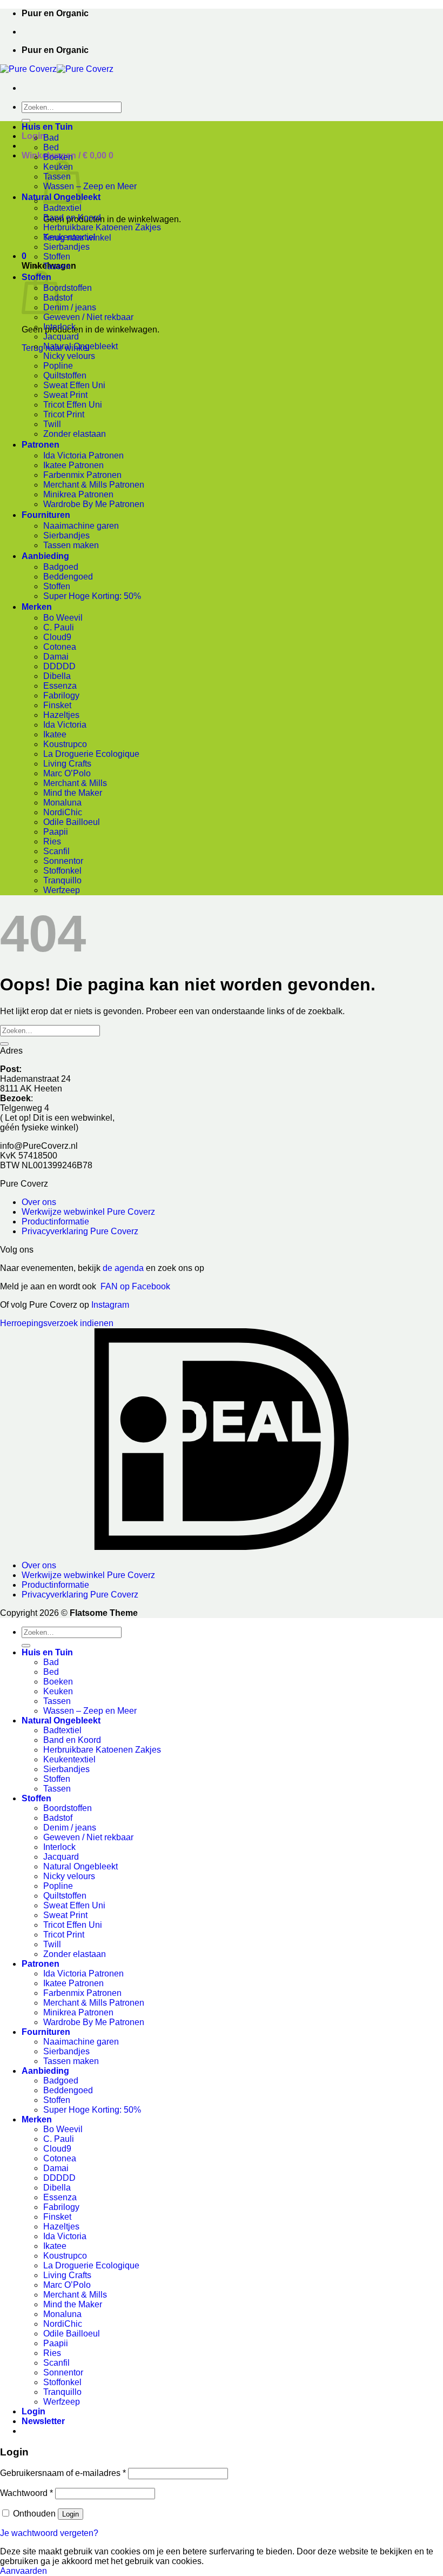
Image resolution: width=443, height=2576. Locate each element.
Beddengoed (68, 577)
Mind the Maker (73, 793)
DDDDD (59, 666)
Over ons (39, 1202)
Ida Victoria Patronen (83, 455)
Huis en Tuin (47, 127)
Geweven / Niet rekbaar (88, 317)
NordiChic (63, 812)
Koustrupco (65, 744)
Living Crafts (67, 764)
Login (71, 2514)
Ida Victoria (65, 725)
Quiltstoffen (65, 375)
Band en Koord (72, 218)
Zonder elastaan (75, 434)
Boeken (58, 157)
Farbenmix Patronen (82, 475)
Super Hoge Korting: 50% (92, 596)
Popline (58, 366)
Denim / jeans (70, 307)
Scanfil (56, 851)
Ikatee (55, 734)
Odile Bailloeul (72, 822)
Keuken (58, 1691)
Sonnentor (63, 861)
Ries (52, 841)
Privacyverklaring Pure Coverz (80, 1231)
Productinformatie (55, 1222)
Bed (51, 147)
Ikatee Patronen (73, 465)
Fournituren (46, 515)
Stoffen (57, 257)
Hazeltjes (61, 715)
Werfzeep (62, 890)
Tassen (57, 266)
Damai (56, 657)
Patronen (41, 445)
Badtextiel (62, 208)
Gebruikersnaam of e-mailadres (63, 2473)
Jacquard (61, 337)
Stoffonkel (62, 871)
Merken (37, 607)
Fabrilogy (61, 695)
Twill (52, 424)
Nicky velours (69, 356)
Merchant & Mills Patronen (94, 485)
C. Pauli (59, 627)
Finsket (57, 705)
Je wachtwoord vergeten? (49, 2533)
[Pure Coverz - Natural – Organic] (57, 69)
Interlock (59, 327)
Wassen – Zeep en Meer (90, 186)
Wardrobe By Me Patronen (94, 504)
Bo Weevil (63, 618)
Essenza (60, 686)
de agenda (124, 1268)
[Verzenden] (26, 121)
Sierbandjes (66, 247)
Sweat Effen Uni (74, 385)
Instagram (110, 1305)
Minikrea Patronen (78, 494)
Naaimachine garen (81, 526)
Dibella (57, 676)
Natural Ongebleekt (80, 346)
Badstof (58, 1818)
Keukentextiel (69, 237)
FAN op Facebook (133, 1286)
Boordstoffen (68, 288)
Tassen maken (71, 545)
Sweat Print (65, 395)
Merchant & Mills (75, 783)
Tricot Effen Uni (73, 405)
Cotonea (60, 647)
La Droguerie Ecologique (91, 754)
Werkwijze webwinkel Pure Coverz (88, 1212)
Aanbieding (45, 556)
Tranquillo (62, 880)
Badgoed (61, 567)
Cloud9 (57, 637)
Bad (51, 138)
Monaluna (62, 803)
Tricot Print (64, 414)
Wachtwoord (26, 2493)
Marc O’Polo (67, 773)
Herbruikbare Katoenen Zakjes (102, 227)
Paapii (56, 832)
